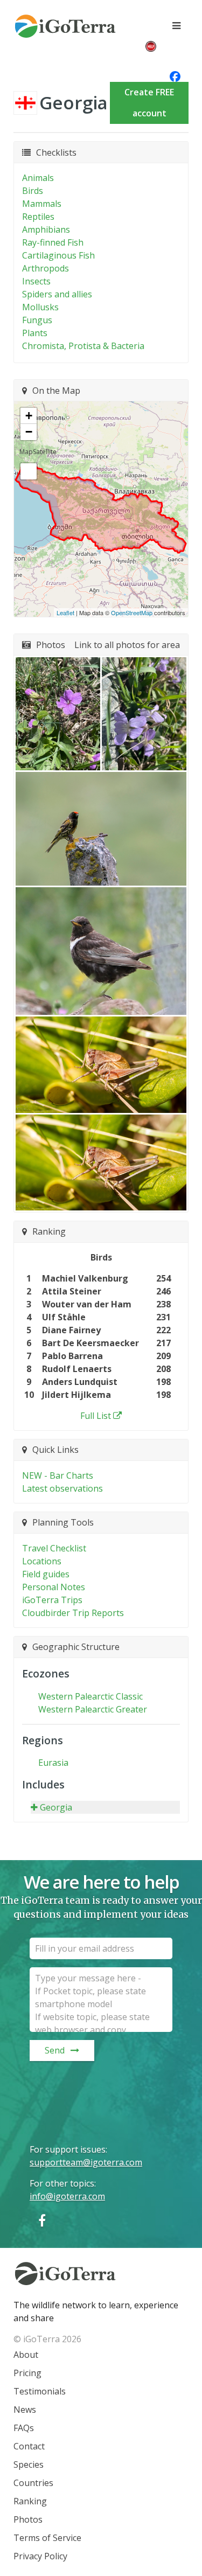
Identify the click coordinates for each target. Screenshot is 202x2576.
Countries (33, 2483)
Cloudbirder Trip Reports (73, 1613)
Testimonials (40, 2391)
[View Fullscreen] (29, 471)
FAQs (24, 2428)
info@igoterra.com (67, 2196)
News (25, 2410)
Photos (28, 2519)
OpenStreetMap (132, 612)
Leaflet (65, 612)
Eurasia (53, 1763)
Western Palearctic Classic (90, 1696)
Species (29, 2464)
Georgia (56, 1807)
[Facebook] (42, 2220)
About (26, 2355)
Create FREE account (149, 103)
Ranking (30, 2501)
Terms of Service (47, 2538)
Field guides (46, 1574)
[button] (58, 713)
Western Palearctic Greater (93, 1709)
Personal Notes (54, 1587)
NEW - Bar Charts (58, 1475)
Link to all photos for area (127, 645)
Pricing (27, 2373)
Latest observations (62, 1488)
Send (55, 2050)
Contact (29, 2446)
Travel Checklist (54, 1548)
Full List (96, 1416)
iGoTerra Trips (52, 1600)
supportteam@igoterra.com (86, 2162)
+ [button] (29, 416)
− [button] (29, 432)
